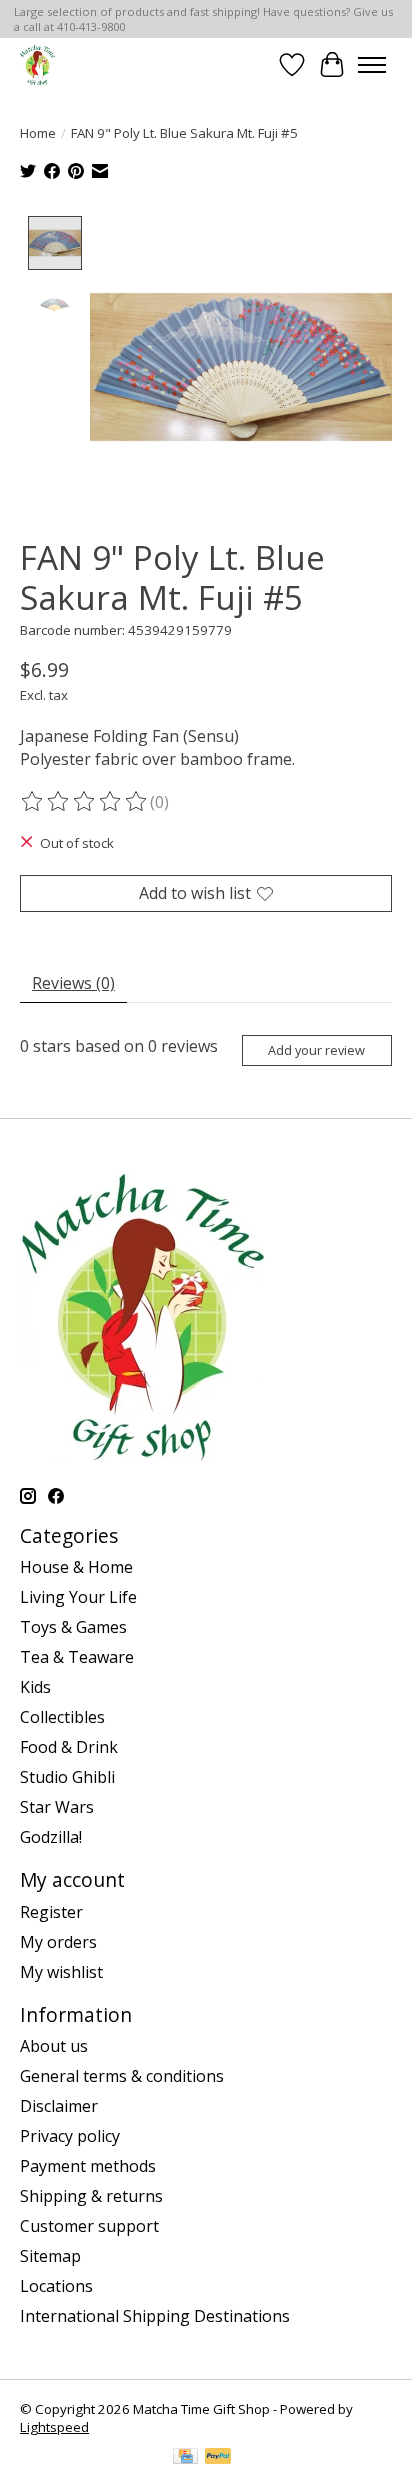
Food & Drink (69, 1747)
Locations (56, 2286)
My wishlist (61, 1972)
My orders (58, 1942)
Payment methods (88, 2166)
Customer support (89, 2226)
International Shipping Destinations (155, 2316)
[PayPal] (218, 2458)
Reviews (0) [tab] (73, 983)
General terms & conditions (122, 2076)
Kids (35, 1687)
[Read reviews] (85, 802)
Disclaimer (59, 2106)
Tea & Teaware (77, 1657)
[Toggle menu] (372, 65)
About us (54, 2046)
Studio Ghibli (67, 1777)
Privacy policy (70, 2136)
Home (38, 133)
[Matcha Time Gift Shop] (37, 64)
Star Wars (57, 1807)
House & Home (76, 1567)
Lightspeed (54, 2427)
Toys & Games (73, 1627)
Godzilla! (51, 1837)
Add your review (316, 1050)
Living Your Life (78, 1597)
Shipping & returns (91, 2196)
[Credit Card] (185, 2458)
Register (51, 1912)
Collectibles (62, 1717)
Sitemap (50, 2256)
